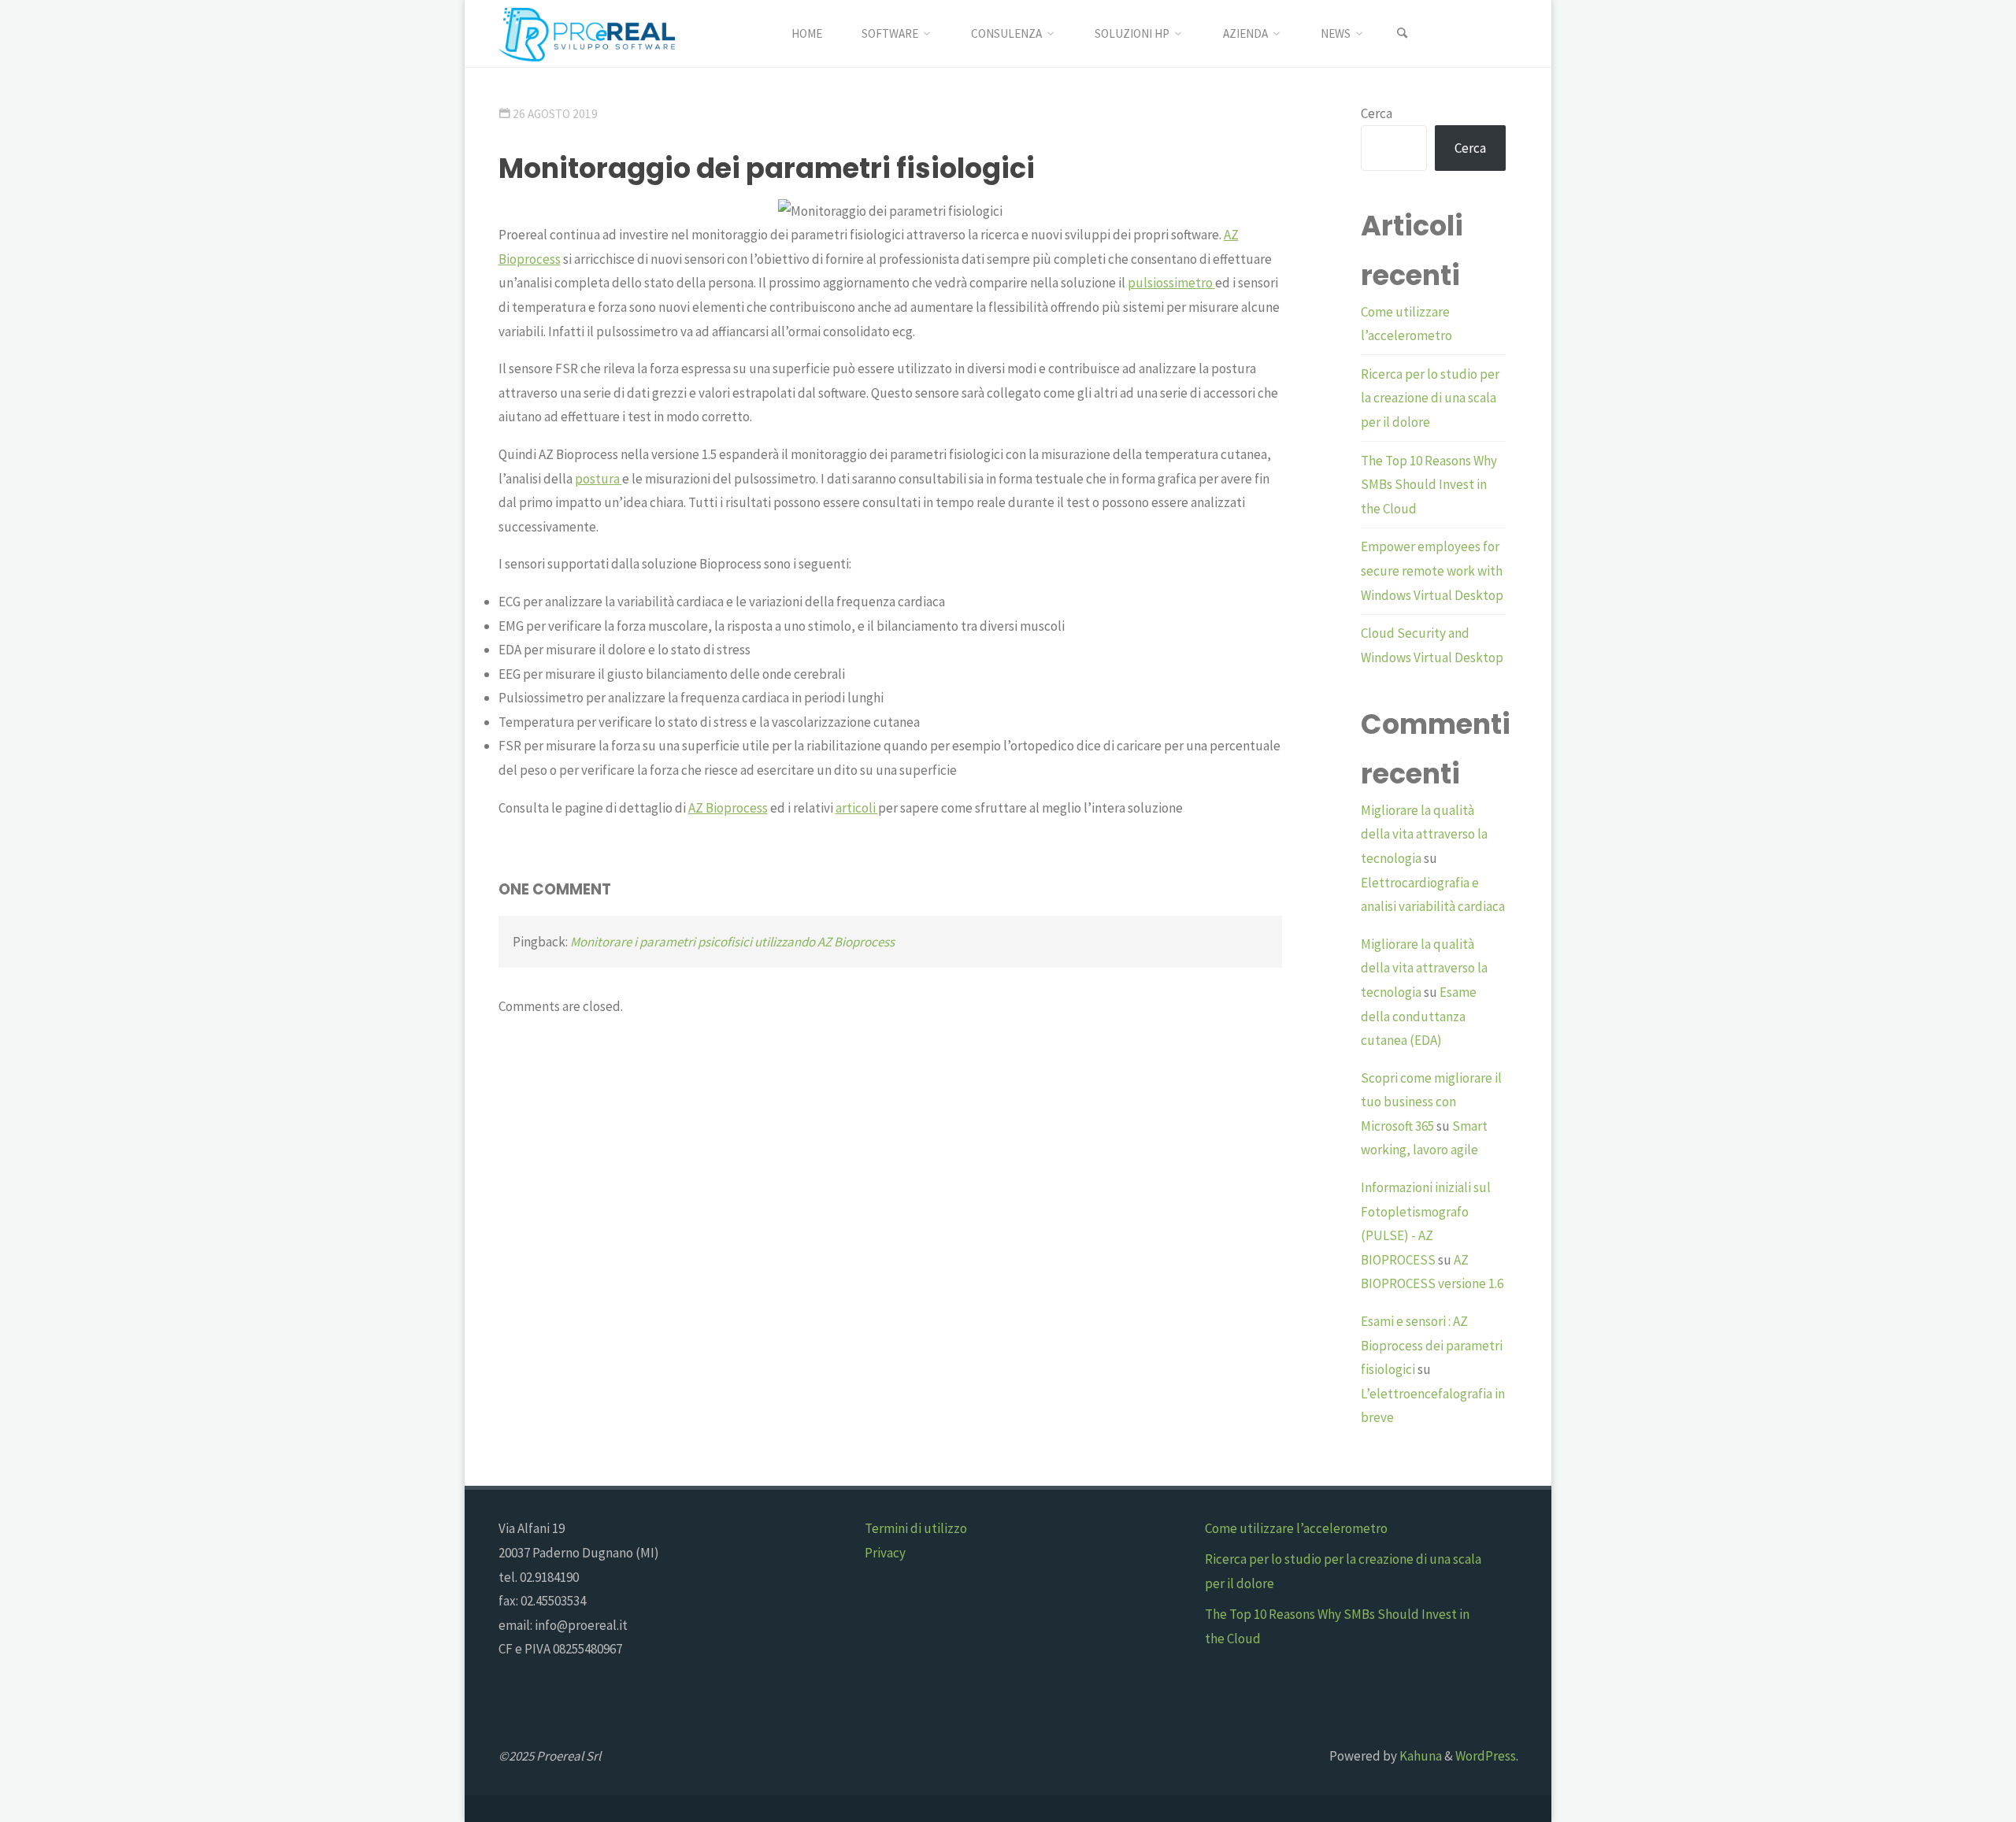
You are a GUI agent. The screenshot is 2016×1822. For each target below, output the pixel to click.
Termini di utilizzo (916, 1528)
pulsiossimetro (1171, 283)
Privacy (885, 1553)
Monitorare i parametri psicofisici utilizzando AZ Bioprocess (732, 942)
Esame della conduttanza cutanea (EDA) (1419, 1016)
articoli (857, 808)
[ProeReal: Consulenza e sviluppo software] (587, 33)
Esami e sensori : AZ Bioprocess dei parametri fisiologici (1432, 1345)
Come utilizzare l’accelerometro (1296, 1528)
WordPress (1486, 1756)
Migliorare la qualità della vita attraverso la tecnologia (1424, 834)
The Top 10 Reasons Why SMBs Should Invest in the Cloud (1429, 485)
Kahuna (1419, 1756)
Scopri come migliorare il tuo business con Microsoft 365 (1431, 1102)
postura (598, 479)
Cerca (1377, 113)
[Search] (1403, 33)
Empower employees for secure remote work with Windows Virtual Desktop (1432, 570)
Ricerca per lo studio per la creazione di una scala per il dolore (1430, 398)
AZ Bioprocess (728, 808)
